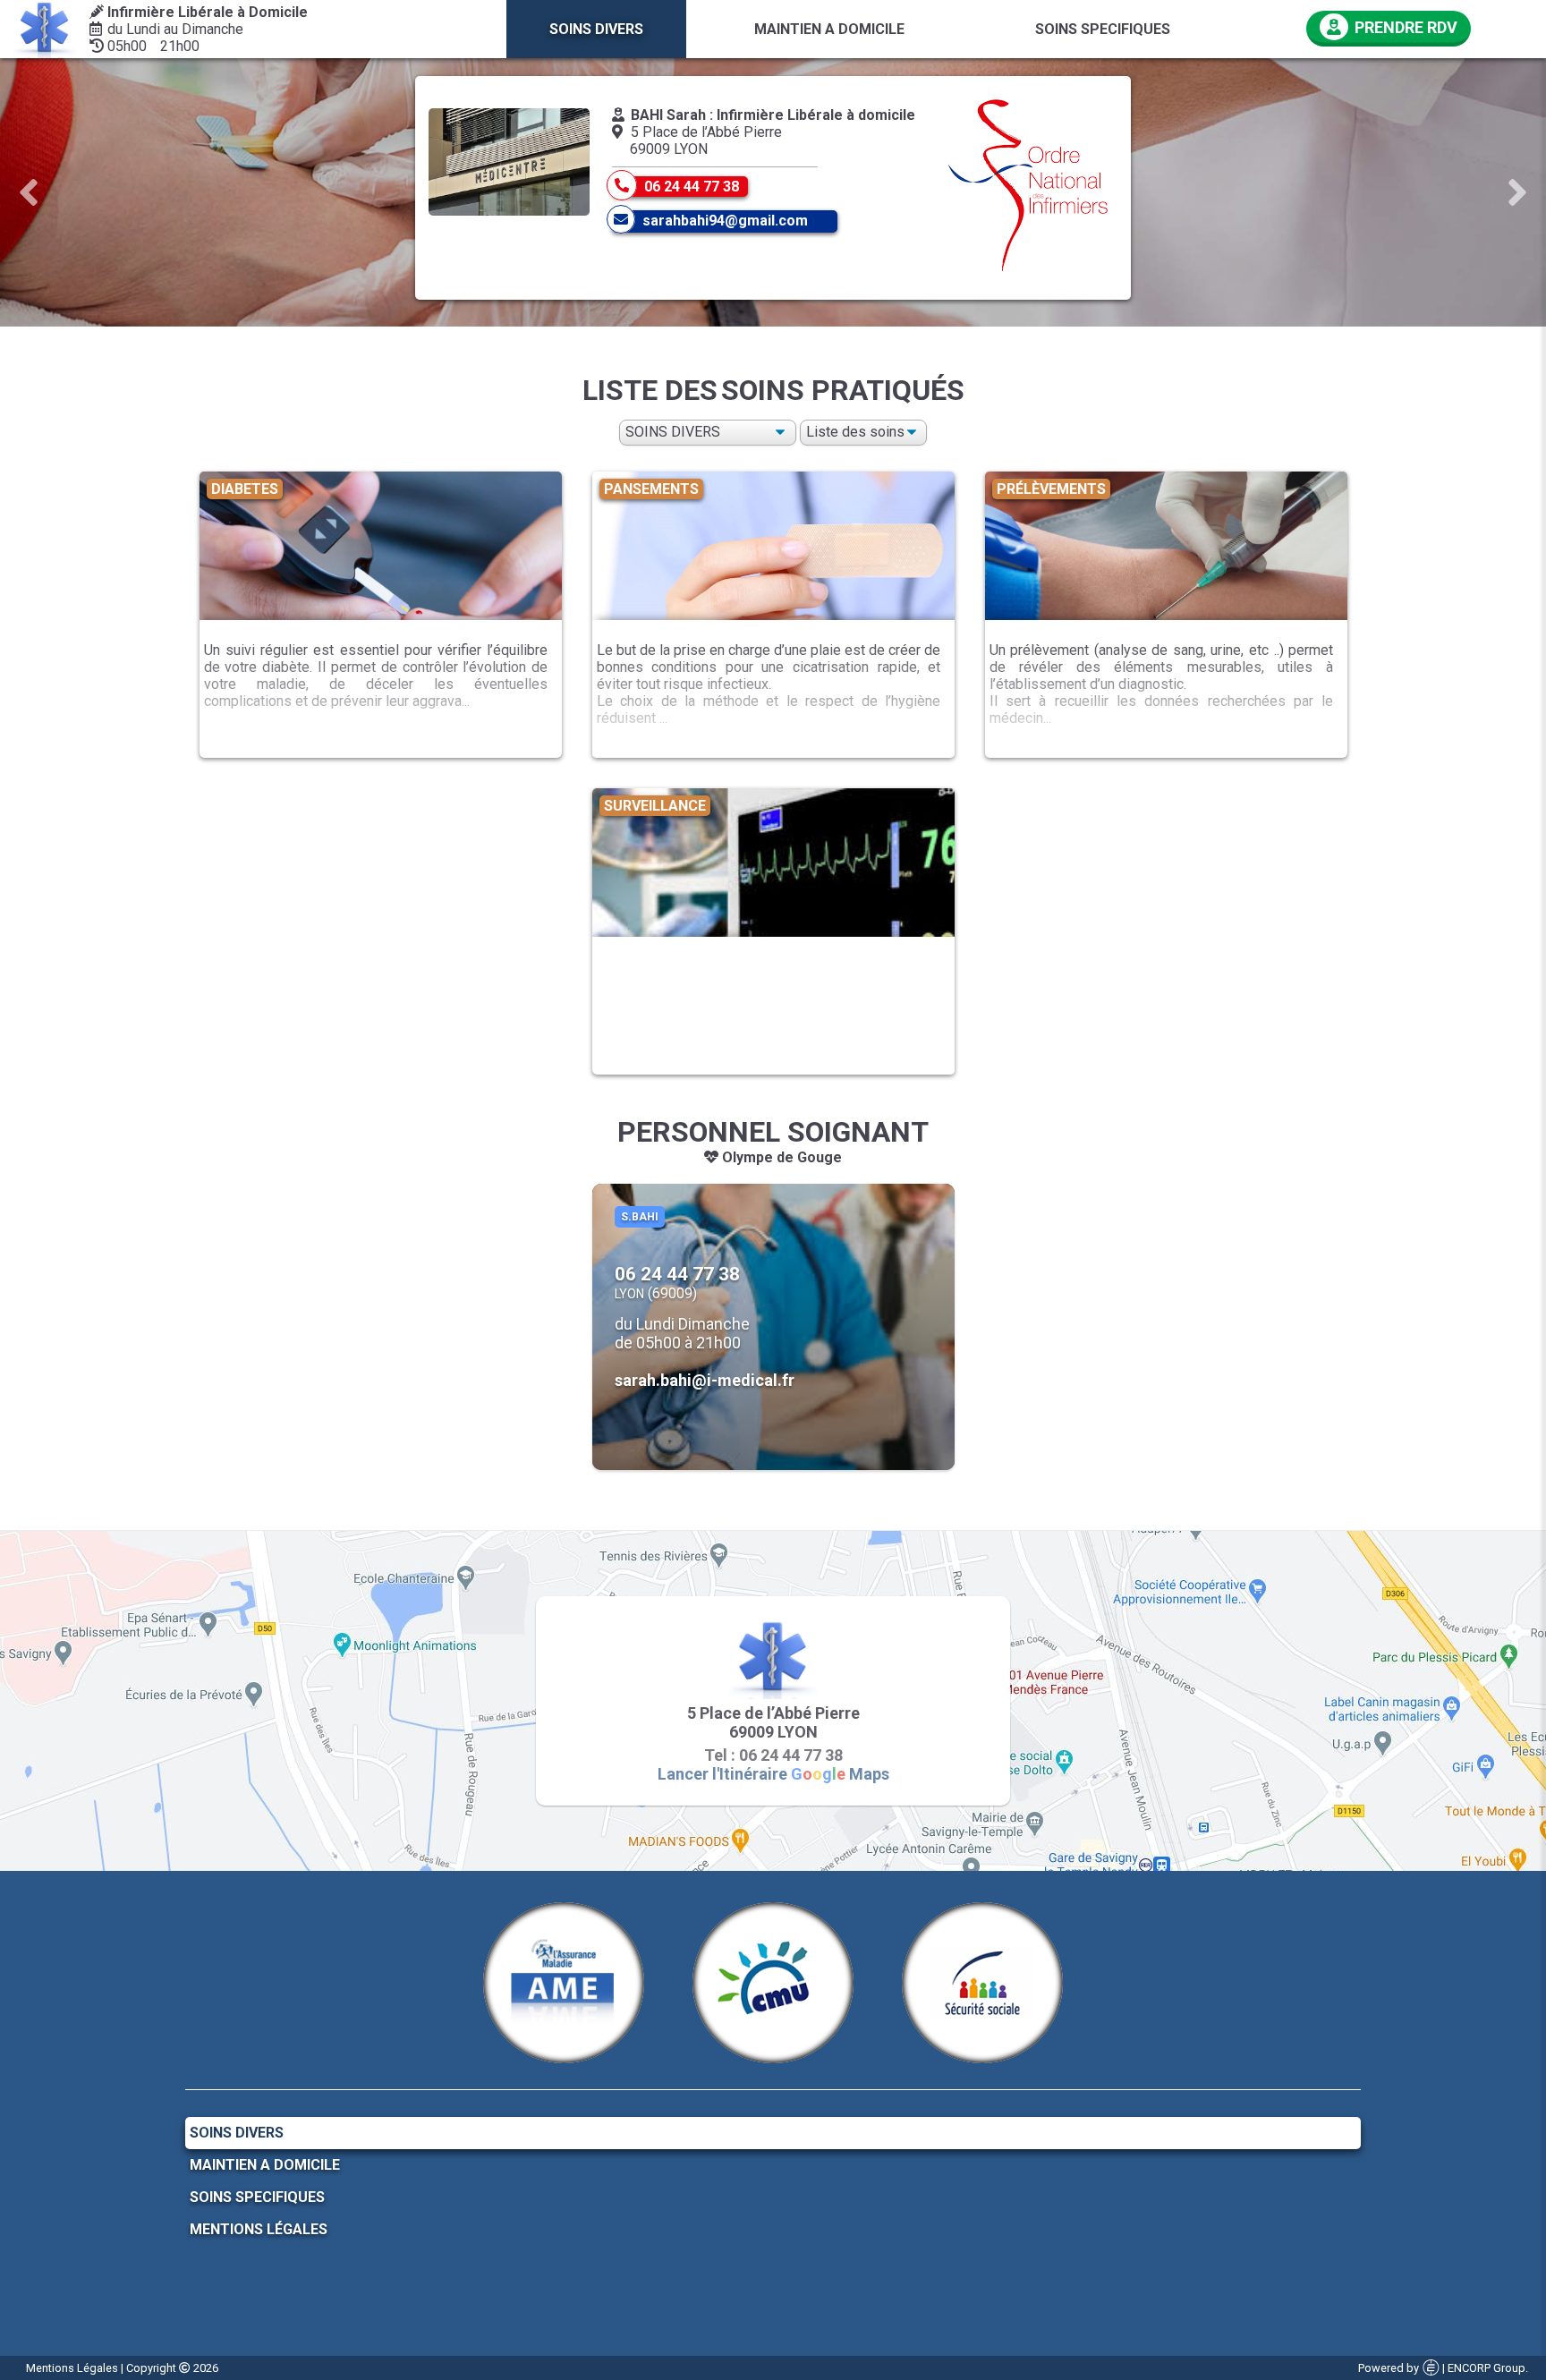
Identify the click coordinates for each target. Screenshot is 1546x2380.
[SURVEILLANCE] (773, 1083)
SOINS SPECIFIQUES (257, 2197)
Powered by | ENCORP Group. (1443, 2368)
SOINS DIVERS (237, 2133)
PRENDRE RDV (1404, 27)
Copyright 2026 (172, 2368)
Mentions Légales (259, 2229)
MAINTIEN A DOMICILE (265, 2165)
